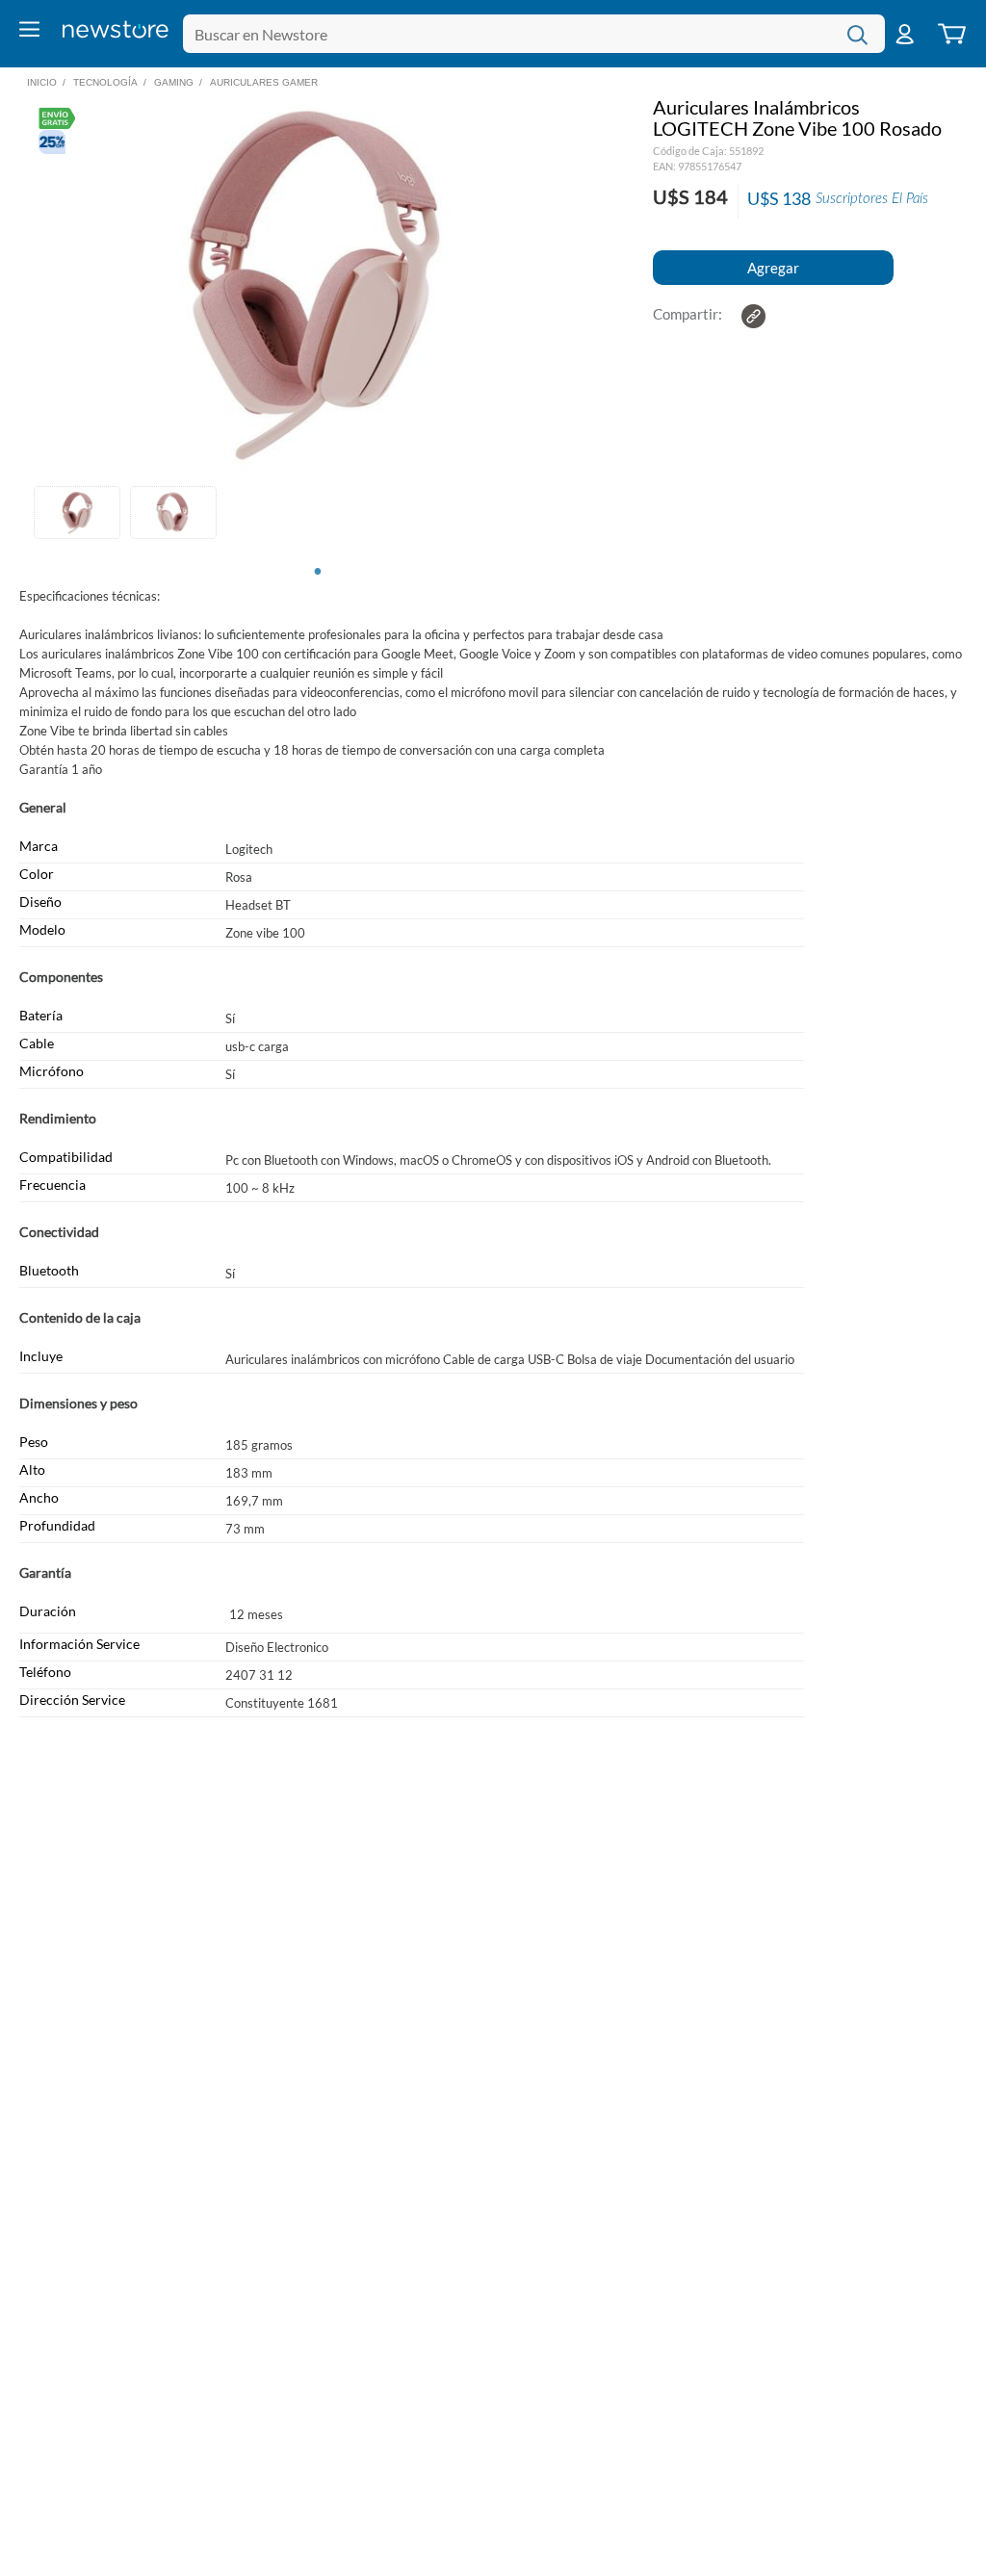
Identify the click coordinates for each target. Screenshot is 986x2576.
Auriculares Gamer (264, 82)
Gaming (174, 82)
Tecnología (105, 82)
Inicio (42, 82)
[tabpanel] (77, 515)
